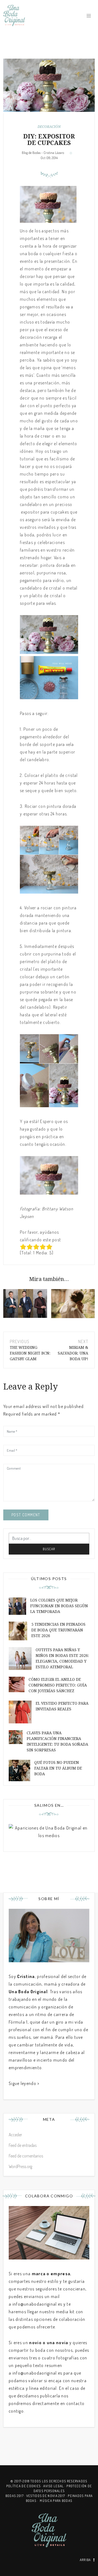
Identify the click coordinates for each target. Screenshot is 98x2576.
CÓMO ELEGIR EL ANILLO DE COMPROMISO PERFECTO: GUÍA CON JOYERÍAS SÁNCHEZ (58, 1685)
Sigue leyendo (22, 2083)
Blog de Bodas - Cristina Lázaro (43, 153)
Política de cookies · (25, 2486)
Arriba (85, 2560)
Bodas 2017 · (16, 2496)
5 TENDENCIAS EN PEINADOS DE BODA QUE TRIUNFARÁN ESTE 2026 (58, 1630)
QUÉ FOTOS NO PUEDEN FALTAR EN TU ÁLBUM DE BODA (58, 1768)
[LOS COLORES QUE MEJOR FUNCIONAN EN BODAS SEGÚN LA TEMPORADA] (25, 1303)
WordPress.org (20, 2166)
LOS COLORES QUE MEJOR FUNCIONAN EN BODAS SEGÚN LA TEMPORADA (59, 1606)
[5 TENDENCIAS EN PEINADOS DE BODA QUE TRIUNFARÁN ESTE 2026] (73, 1304)
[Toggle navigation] (89, 16)
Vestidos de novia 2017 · (47, 2496)
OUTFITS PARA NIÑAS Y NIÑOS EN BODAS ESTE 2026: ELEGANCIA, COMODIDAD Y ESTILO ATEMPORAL (62, 1658)
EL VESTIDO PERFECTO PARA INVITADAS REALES (62, 1706)
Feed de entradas (23, 2145)
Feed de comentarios (26, 2156)
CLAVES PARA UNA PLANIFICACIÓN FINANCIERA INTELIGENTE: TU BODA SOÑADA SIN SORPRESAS (57, 1741)
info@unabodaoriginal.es (37, 2304)
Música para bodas (56, 2501)
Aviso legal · (55, 2486)
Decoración (49, 127)
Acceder (15, 2135)
